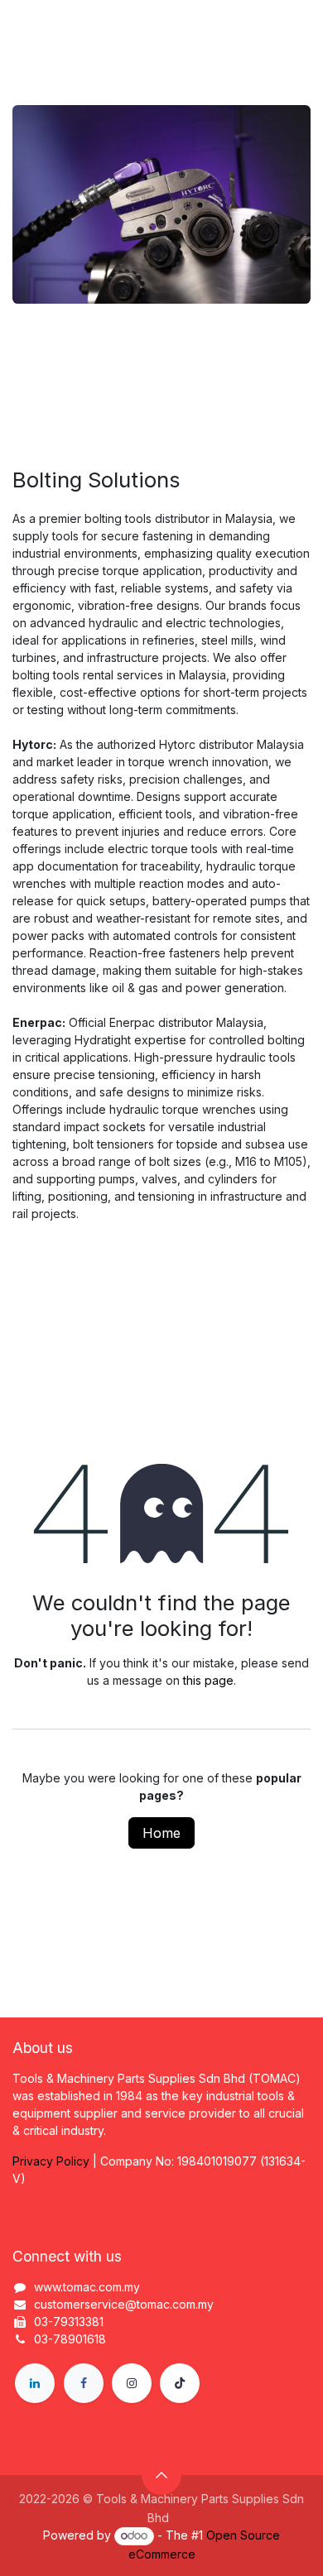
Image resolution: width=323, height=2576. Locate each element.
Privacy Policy (51, 2161)
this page (208, 1680)
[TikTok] (180, 2383)
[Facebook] (84, 2383)
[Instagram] (132, 2383)
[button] (161, 2475)
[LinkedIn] (35, 2383)
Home (161, 1833)
